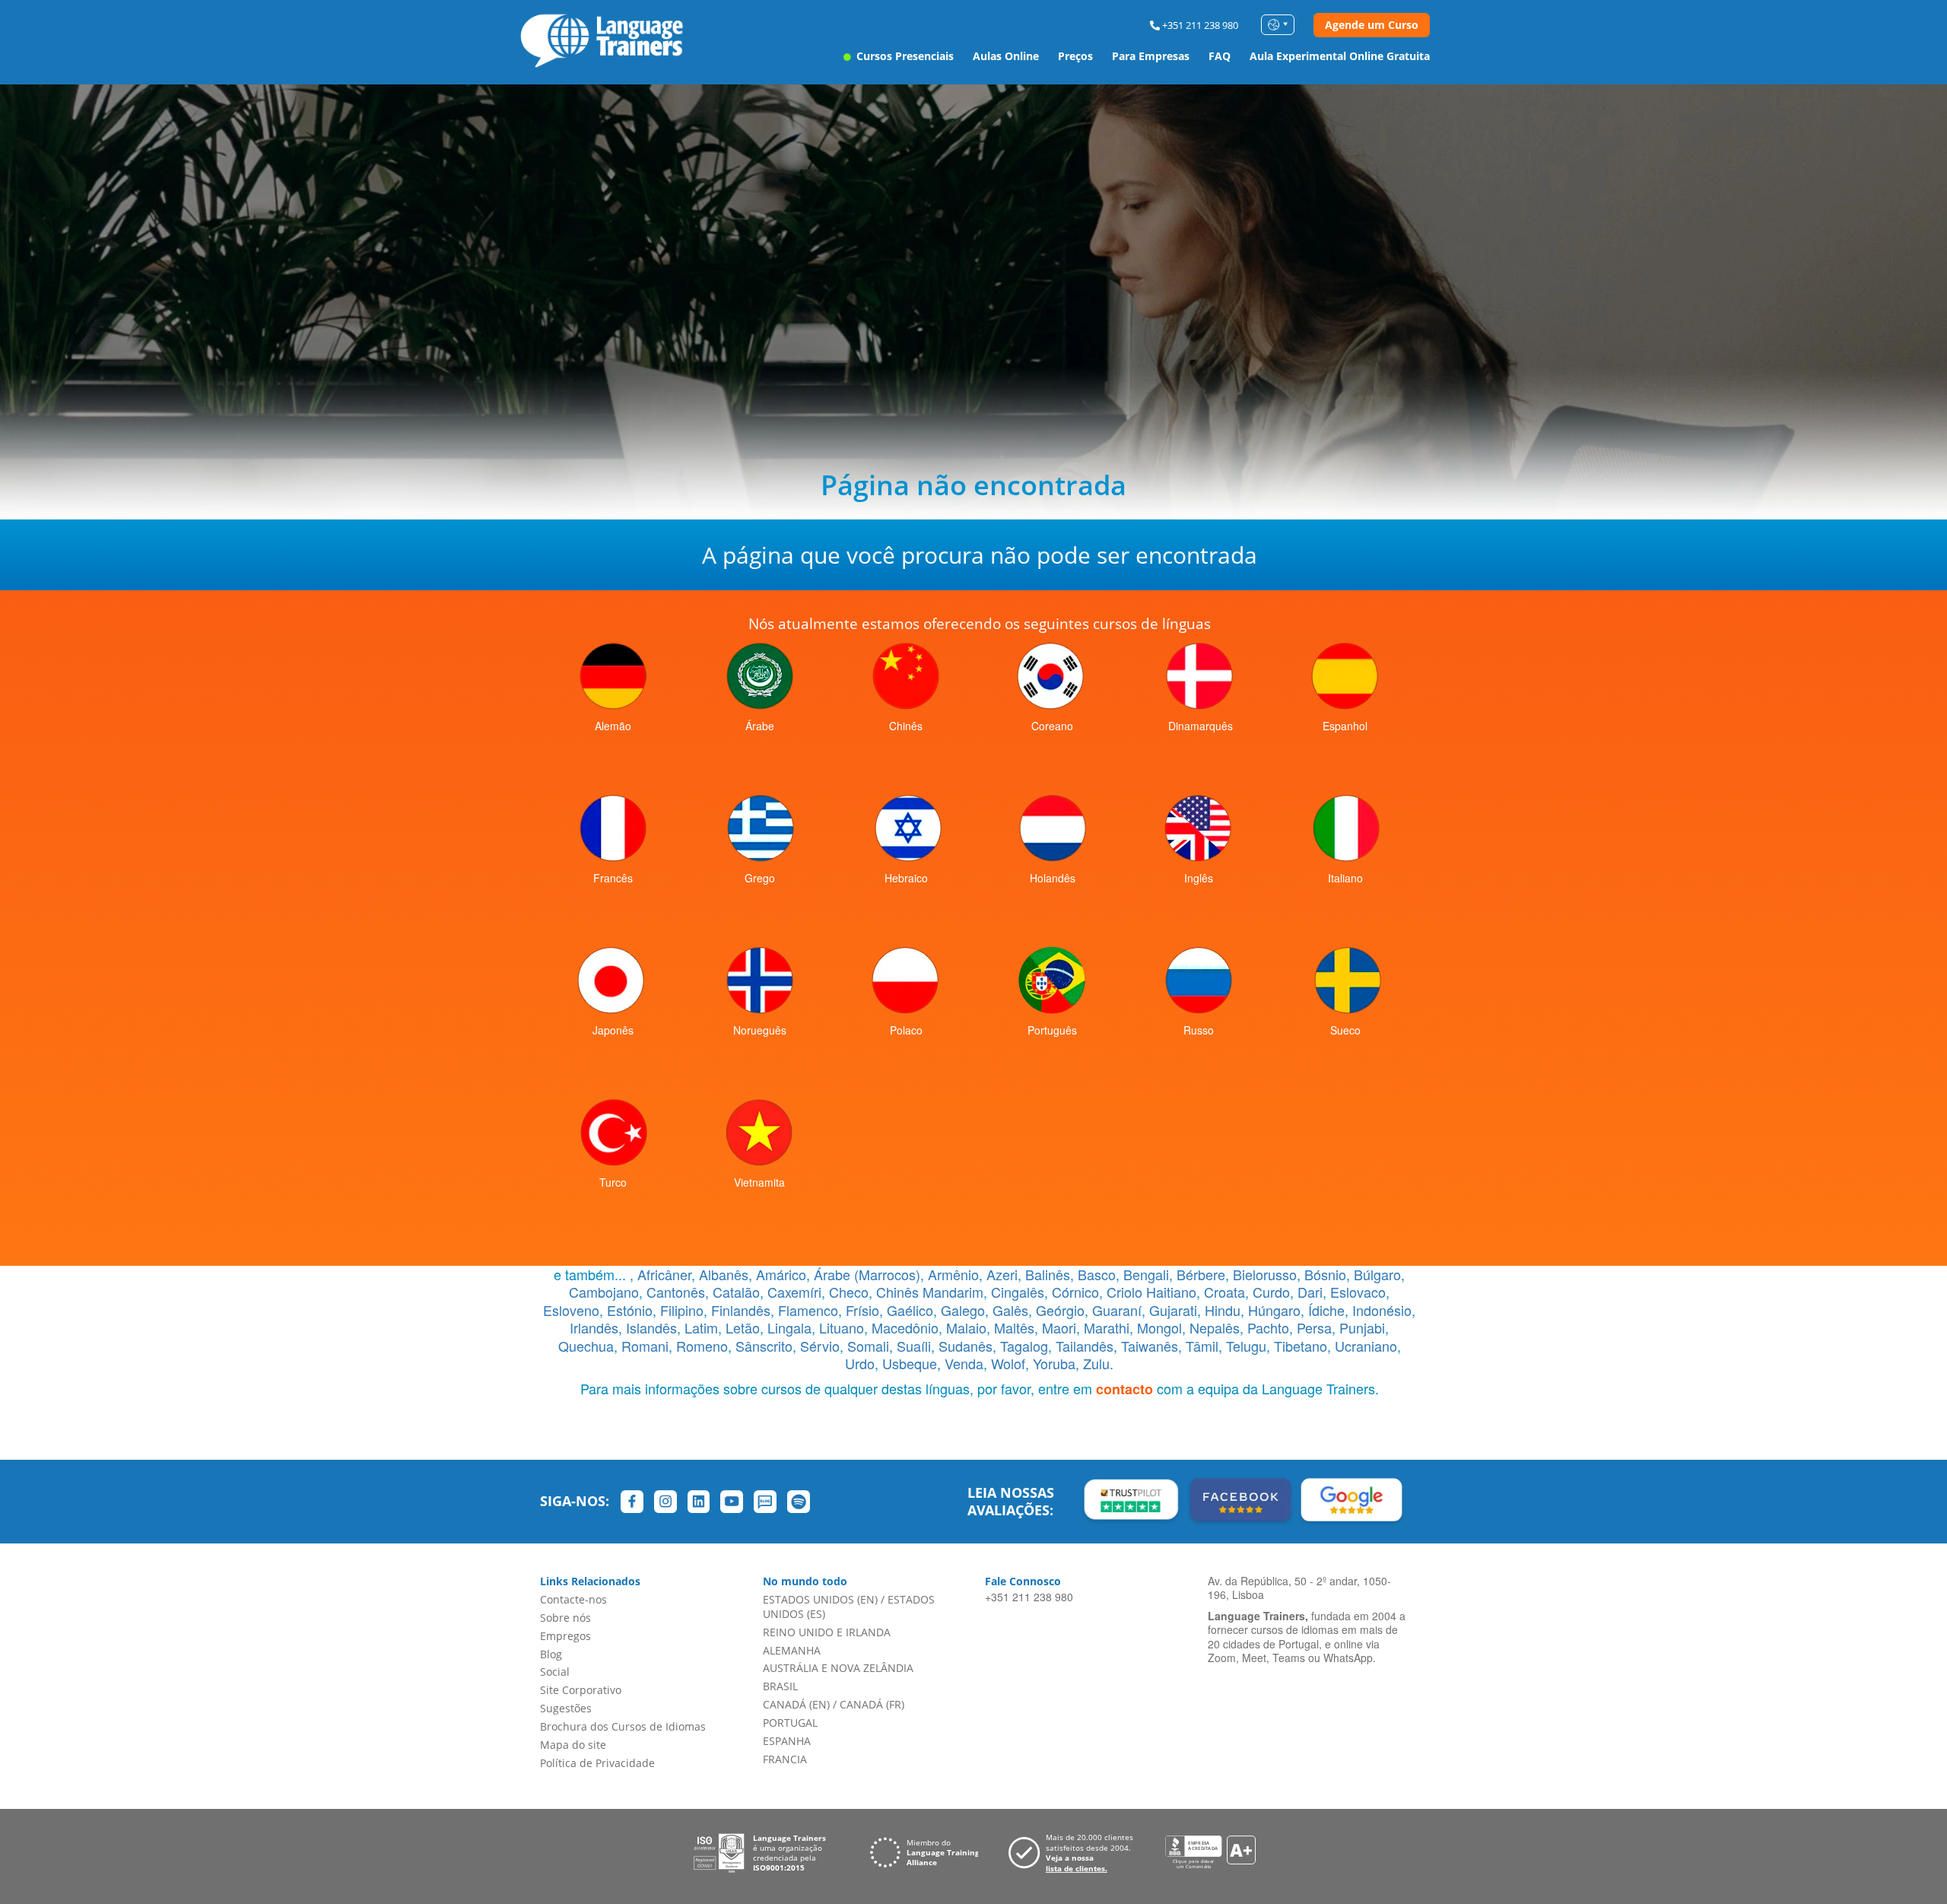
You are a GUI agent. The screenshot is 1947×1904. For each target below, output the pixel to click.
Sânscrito (764, 1346)
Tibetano (1301, 1346)
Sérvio (820, 1346)
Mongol (1159, 1327)
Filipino (682, 1310)
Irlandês (594, 1327)
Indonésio (1382, 1310)
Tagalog (1024, 1346)
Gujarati (1173, 1310)
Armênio (953, 1274)
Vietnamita (759, 1182)
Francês (613, 878)
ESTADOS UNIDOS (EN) (820, 1599)
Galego (963, 1310)
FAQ (1220, 56)
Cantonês (676, 1292)
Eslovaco (1358, 1292)
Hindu (1223, 1310)
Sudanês (966, 1346)
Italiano (1345, 878)
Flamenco (808, 1310)
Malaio (966, 1327)
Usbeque (910, 1363)
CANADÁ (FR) (872, 1704)
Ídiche (1326, 1310)
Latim (701, 1327)
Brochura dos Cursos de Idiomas (623, 1726)
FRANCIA (785, 1759)
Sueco (1345, 1030)
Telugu (1246, 1346)
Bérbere (1201, 1274)
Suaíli (914, 1346)
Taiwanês (1150, 1346)
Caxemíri (794, 1292)
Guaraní (1117, 1310)
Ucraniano (1366, 1346)
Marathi (1107, 1327)
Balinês (1048, 1274)
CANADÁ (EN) (796, 1704)
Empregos (565, 1636)
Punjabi (1362, 1327)
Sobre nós (565, 1618)
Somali (868, 1346)
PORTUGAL (790, 1723)
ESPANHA (787, 1741)
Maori (1059, 1327)
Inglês (1199, 878)
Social (555, 1672)
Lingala (789, 1327)
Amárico (781, 1274)
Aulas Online (1006, 56)
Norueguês (760, 1030)
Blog (551, 1654)
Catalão (736, 1292)
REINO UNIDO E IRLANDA (827, 1632)
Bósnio (1325, 1274)
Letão (743, 1327)
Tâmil (1202, 1346)
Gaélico (910, 1310)
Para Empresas (1151, 56)
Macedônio (905, 1327)
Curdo (1271, 1292)
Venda (964, 1363)
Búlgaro (1377, 1274)
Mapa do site (573, 1745)
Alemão (613, 726)
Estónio (630, 1310)
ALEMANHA (792, 1650)
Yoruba (1054, 1363)
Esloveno (571, 1310)
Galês (1010, 1310)
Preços (1075, 56)
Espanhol (1345, 726)
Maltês (1014, 1327)
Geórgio (1060, 1310)
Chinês (906, 726)
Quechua (586, 1346)
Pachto (1268, 1327)
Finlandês (741, 1310)
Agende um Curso (1372, 25)
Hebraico (906, 878)
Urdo (860, 1363)
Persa (1314, 1327)
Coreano (1052, 726)
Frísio (862, 1310)
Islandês (651, 1327)
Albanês (724, 1274)
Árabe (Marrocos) (867, 1274)
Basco (1097, 1274)
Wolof (1008, 1363)
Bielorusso (1265, 1274)
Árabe (760, 726)
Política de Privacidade (597, 1763)
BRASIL (780, 1686)
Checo (849, 1292)
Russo (1199, 1030)
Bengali (1146, 1274)
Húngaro (1274, 1310)
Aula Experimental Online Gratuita (1340, 56)
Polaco (906, 1030)
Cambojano (604, 1292)
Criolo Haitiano (1151, 1292)
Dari (1310, 1292)
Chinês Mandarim (930, 1292)
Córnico (1075, 1292)
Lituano (842, 1327)
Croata (1224, 1292)
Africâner (664, 1274)
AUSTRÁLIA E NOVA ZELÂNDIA (838, 1668)
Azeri (1002, 1274)
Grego (760, 878)
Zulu (1096, 1363)
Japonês (613, 1030)
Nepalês (1215, 1327)
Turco (613, 1182)
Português (1052, 1030)
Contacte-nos (573, 1599)
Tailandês (1085, 1346)
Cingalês (1018, 1292)
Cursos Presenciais (904, 56)
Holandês (1053, 878)
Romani (645, 1346)
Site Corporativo (581, 1690)
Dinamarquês (1201, 726)
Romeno (702, 1346)
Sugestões (566, 1708)
